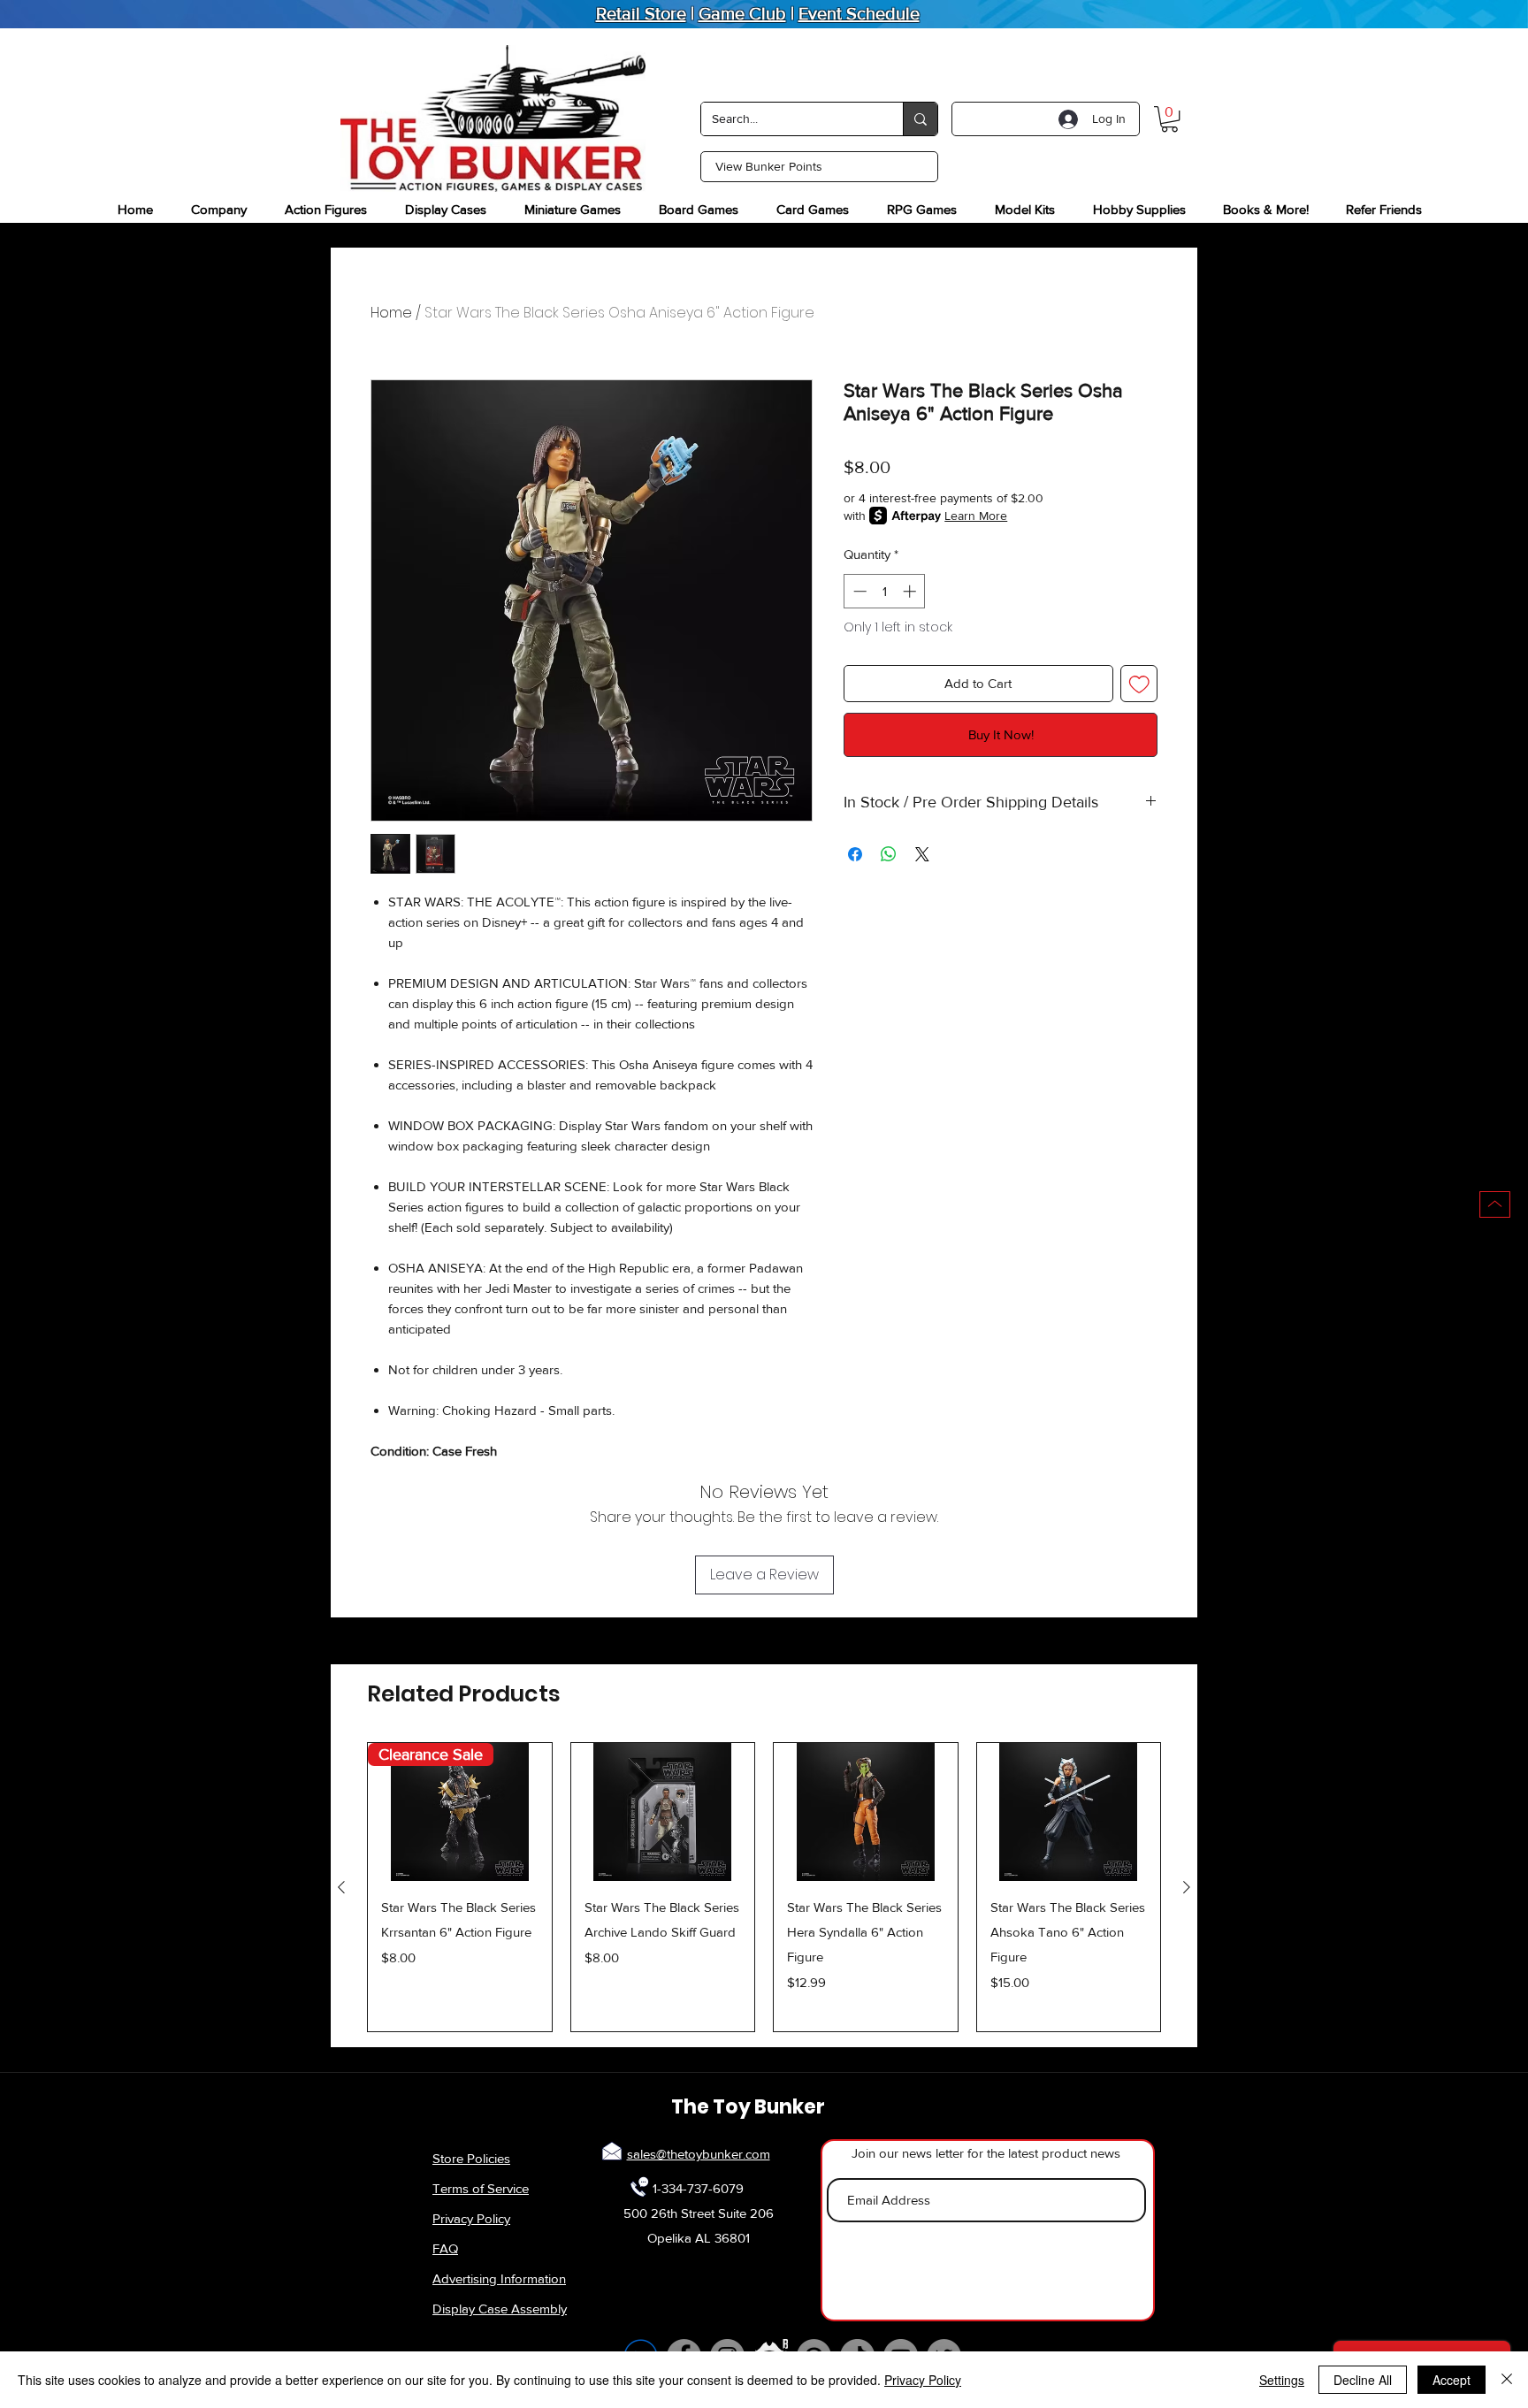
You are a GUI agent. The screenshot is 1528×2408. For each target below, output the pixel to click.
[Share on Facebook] (855, 854)
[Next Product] (1187, 1887)
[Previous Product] (341, 1887)
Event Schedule (859, 13)
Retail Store (641, 13)
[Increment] (911, 591)
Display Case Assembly (500, 2309)
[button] (1169, 119)
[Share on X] (922, 854)
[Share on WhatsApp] (889, 854)
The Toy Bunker (748, 2107)
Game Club (742, 13)
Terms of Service (481, 2188)
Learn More (976, 516)
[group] (764, 1887)
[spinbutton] (885, 591)
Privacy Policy (471, 2218)
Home (391, 313)
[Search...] (920, 119)
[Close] (1507, 2380)
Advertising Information (499, 2278)
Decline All (1363, 2380)
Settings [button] (1282, 2380)
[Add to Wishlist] (1139, 684)
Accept (1452, 2380)
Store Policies (471, 2158)
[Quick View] (663, 1812)
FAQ (445, 2248)
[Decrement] (858, 591)
